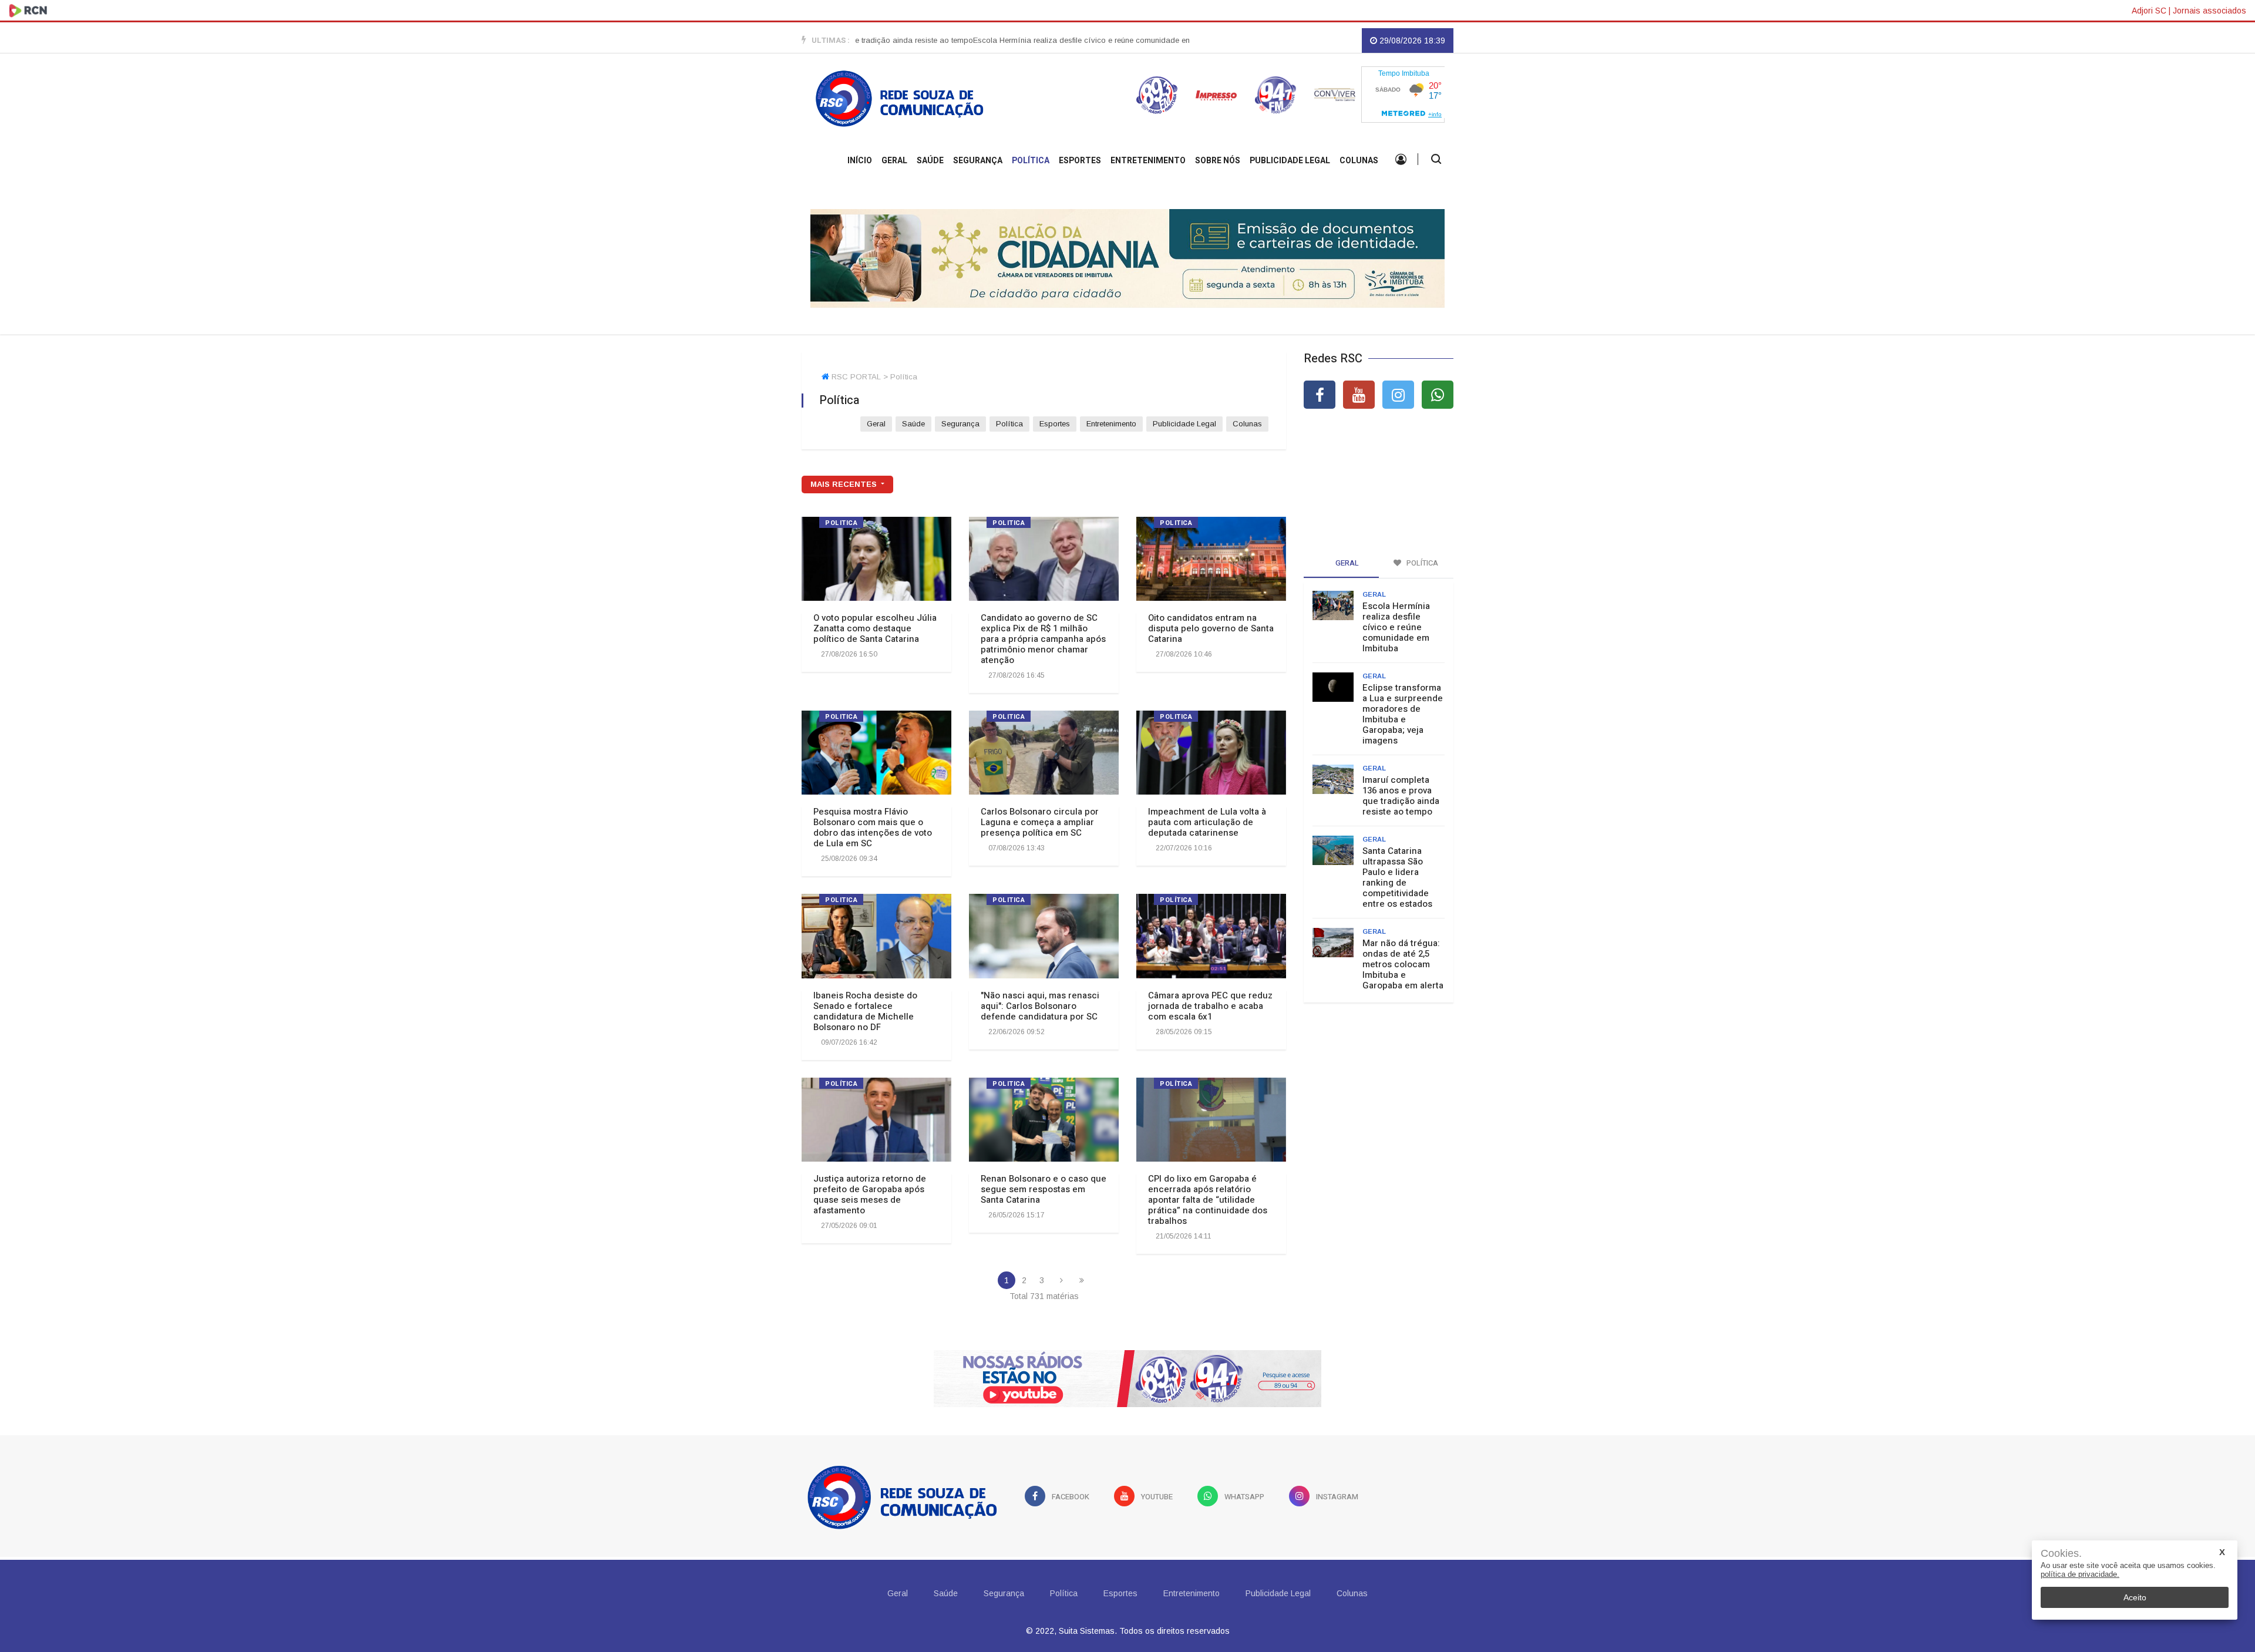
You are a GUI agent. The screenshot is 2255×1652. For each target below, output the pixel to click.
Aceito (2135, 1597)
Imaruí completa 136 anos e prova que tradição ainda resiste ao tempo (1401, 796)
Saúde (930, 161)
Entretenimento (1148, 161)
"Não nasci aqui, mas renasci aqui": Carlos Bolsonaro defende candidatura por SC (1040, 1006)
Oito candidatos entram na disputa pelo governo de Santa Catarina (1211, 628)
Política (1031, 161)
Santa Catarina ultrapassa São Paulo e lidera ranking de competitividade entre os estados (1397, 877)
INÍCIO (860, 161)
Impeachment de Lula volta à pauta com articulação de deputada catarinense (1207, 822)
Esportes (1080, 161)
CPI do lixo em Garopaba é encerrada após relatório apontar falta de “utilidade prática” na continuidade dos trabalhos (1208, 1200)
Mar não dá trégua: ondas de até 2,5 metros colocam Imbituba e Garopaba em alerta (1403, 964)
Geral (894, 161)
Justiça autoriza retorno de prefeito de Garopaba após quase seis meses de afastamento (870, 1195)
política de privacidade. (2080, 1574)
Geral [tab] (1346, 563)
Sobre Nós (1218, 161)
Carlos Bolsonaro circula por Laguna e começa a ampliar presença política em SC (1040, 822)
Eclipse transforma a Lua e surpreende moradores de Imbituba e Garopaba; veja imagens (1403, 714)
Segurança (978, 161)
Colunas (1359, 161)
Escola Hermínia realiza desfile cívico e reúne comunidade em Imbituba (1033, 40)
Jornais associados (2209, 11)
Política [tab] (1421, 563)
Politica (841, 523)
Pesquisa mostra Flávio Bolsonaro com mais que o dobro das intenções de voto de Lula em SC (873, 827)
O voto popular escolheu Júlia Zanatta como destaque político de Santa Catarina (875, 628)
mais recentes (845, 484)
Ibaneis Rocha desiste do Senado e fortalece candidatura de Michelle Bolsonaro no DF (865, 1011)
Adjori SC (2149, 11)
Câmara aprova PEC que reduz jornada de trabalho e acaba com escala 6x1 (1210, 1006)
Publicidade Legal (1290, 161)
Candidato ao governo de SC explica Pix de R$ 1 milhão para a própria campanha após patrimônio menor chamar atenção (1043, 639)
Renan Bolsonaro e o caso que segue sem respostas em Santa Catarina (1044, 1189)
